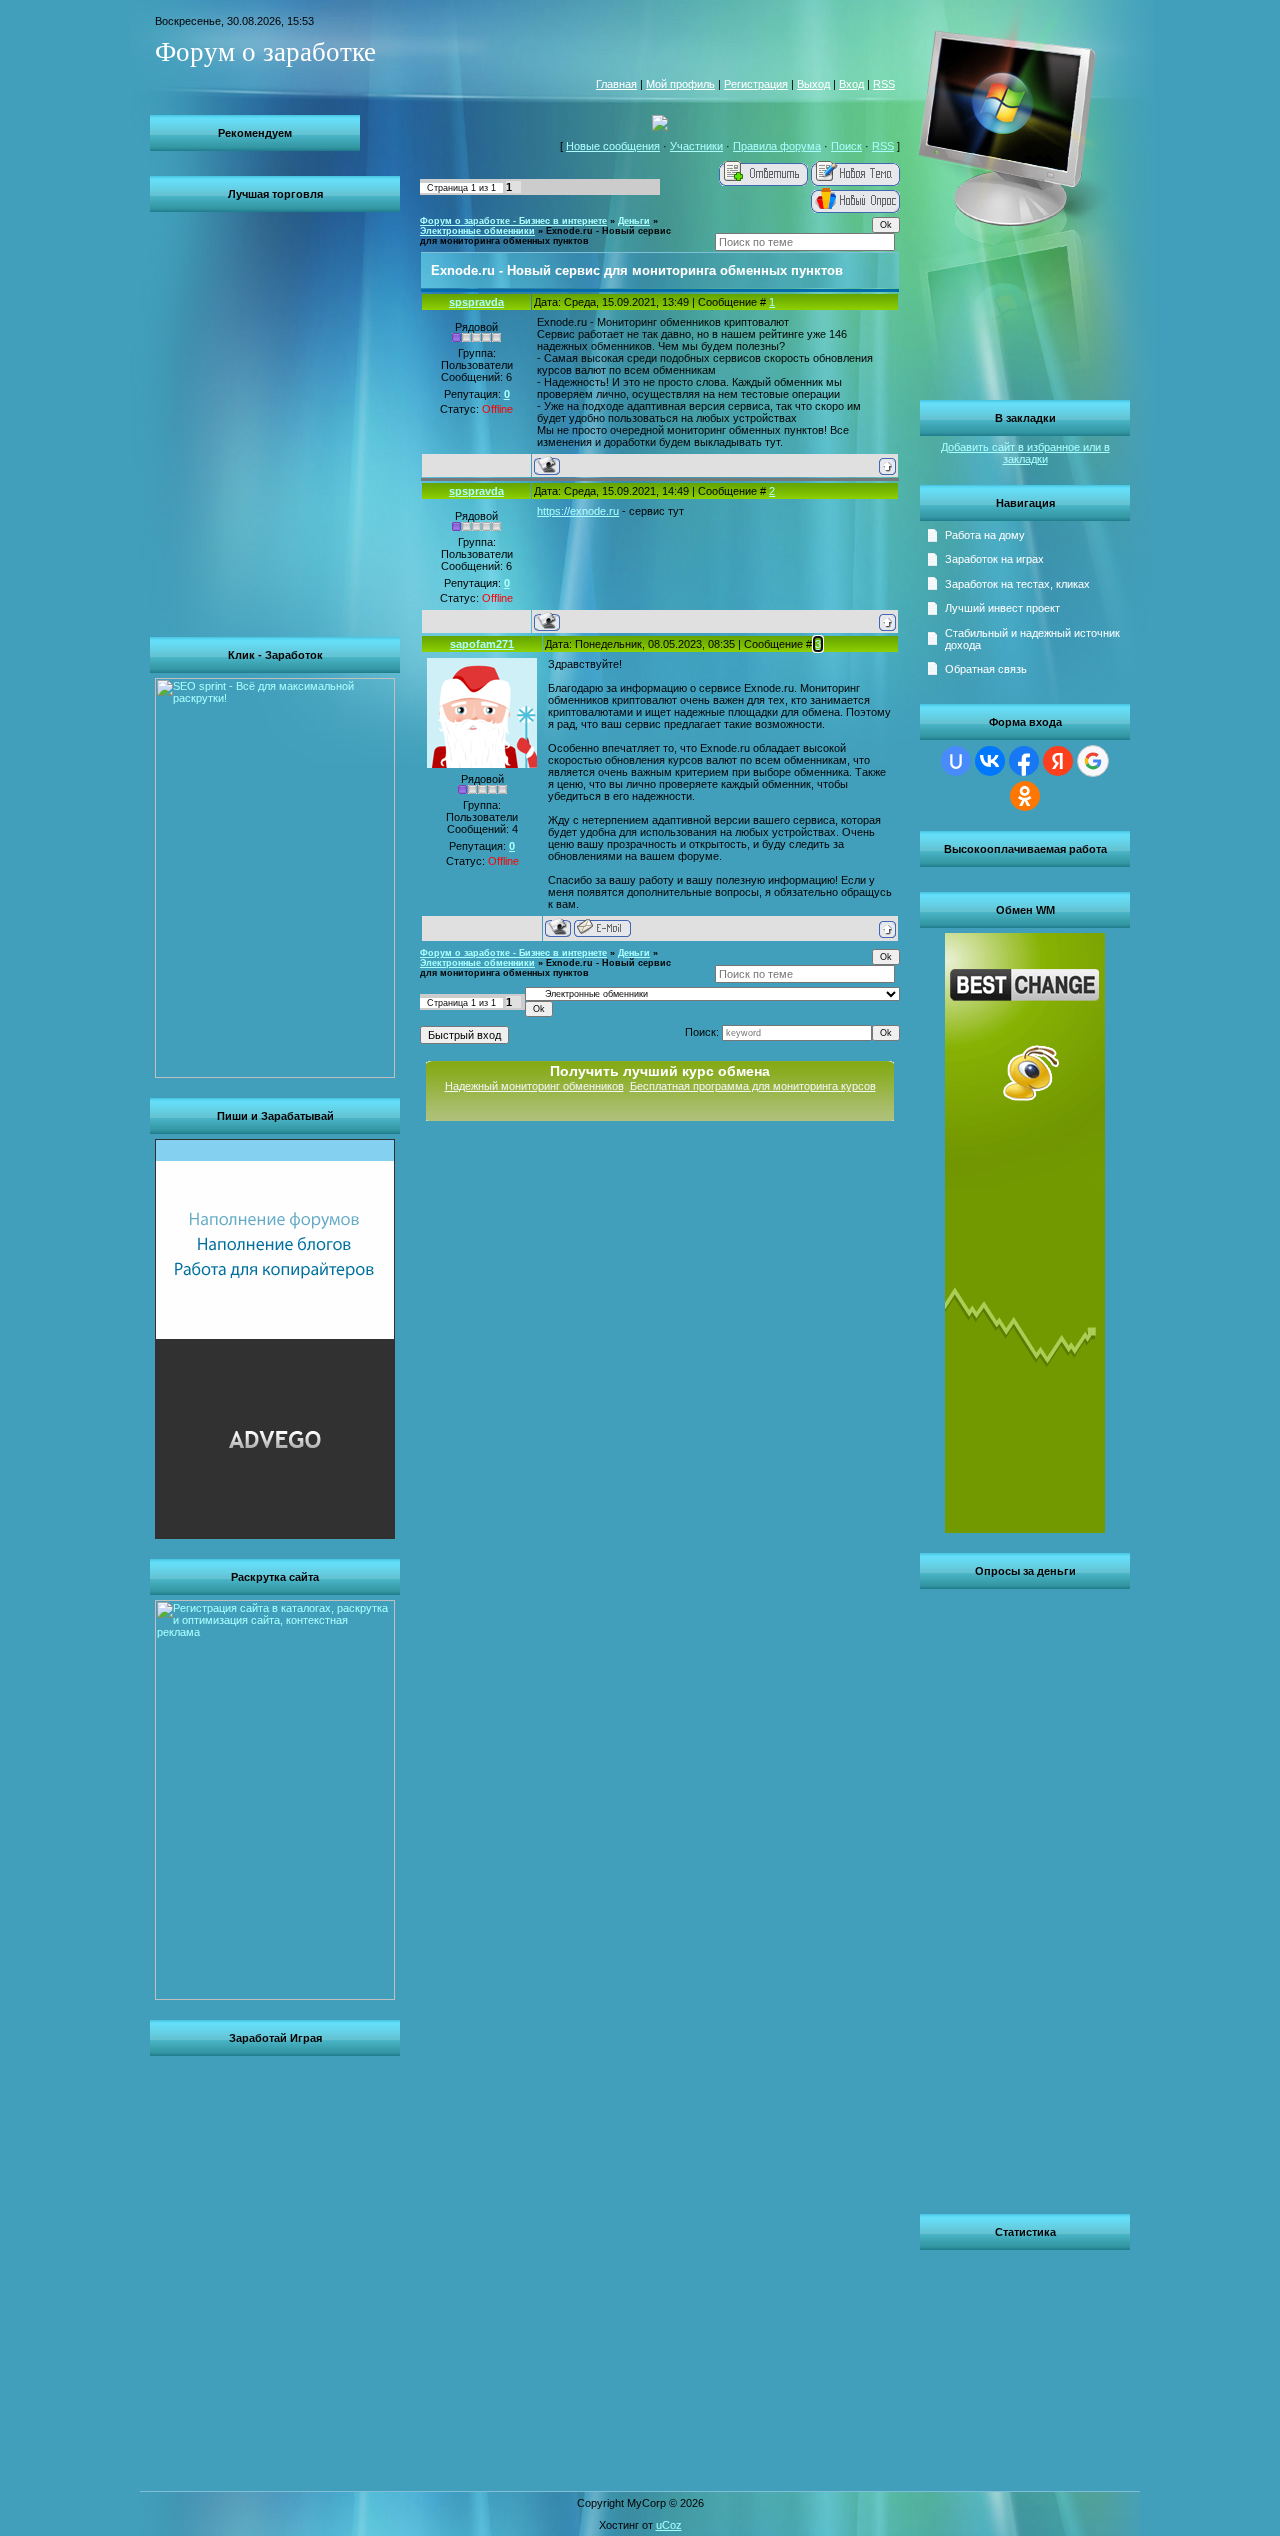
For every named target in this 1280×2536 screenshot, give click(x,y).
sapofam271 (482, 644)
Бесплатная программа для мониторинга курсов (753, 1086)
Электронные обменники (477, 231)
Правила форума (777, 146)
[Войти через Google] (1093, 761)
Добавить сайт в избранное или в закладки (1025, 453)
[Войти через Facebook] (1024, 761)
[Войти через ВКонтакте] (990, 761)
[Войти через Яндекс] (1058, 761)
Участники (696, 146)
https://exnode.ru (578, 511)
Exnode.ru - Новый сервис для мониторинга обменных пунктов (545, 236)
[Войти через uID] (956, 761)
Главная (616, 84)
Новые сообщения (613, 146)
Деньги (634, 221)
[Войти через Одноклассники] (1025, 796)
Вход (851, 84)
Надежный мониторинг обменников (534, 1086)
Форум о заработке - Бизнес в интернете (513, 221)
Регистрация (756, 84)
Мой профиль (680, 84)
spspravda (476, 302)
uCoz (669, 2525)
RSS (884, 84)
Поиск (846, 146)
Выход (813, 84)
